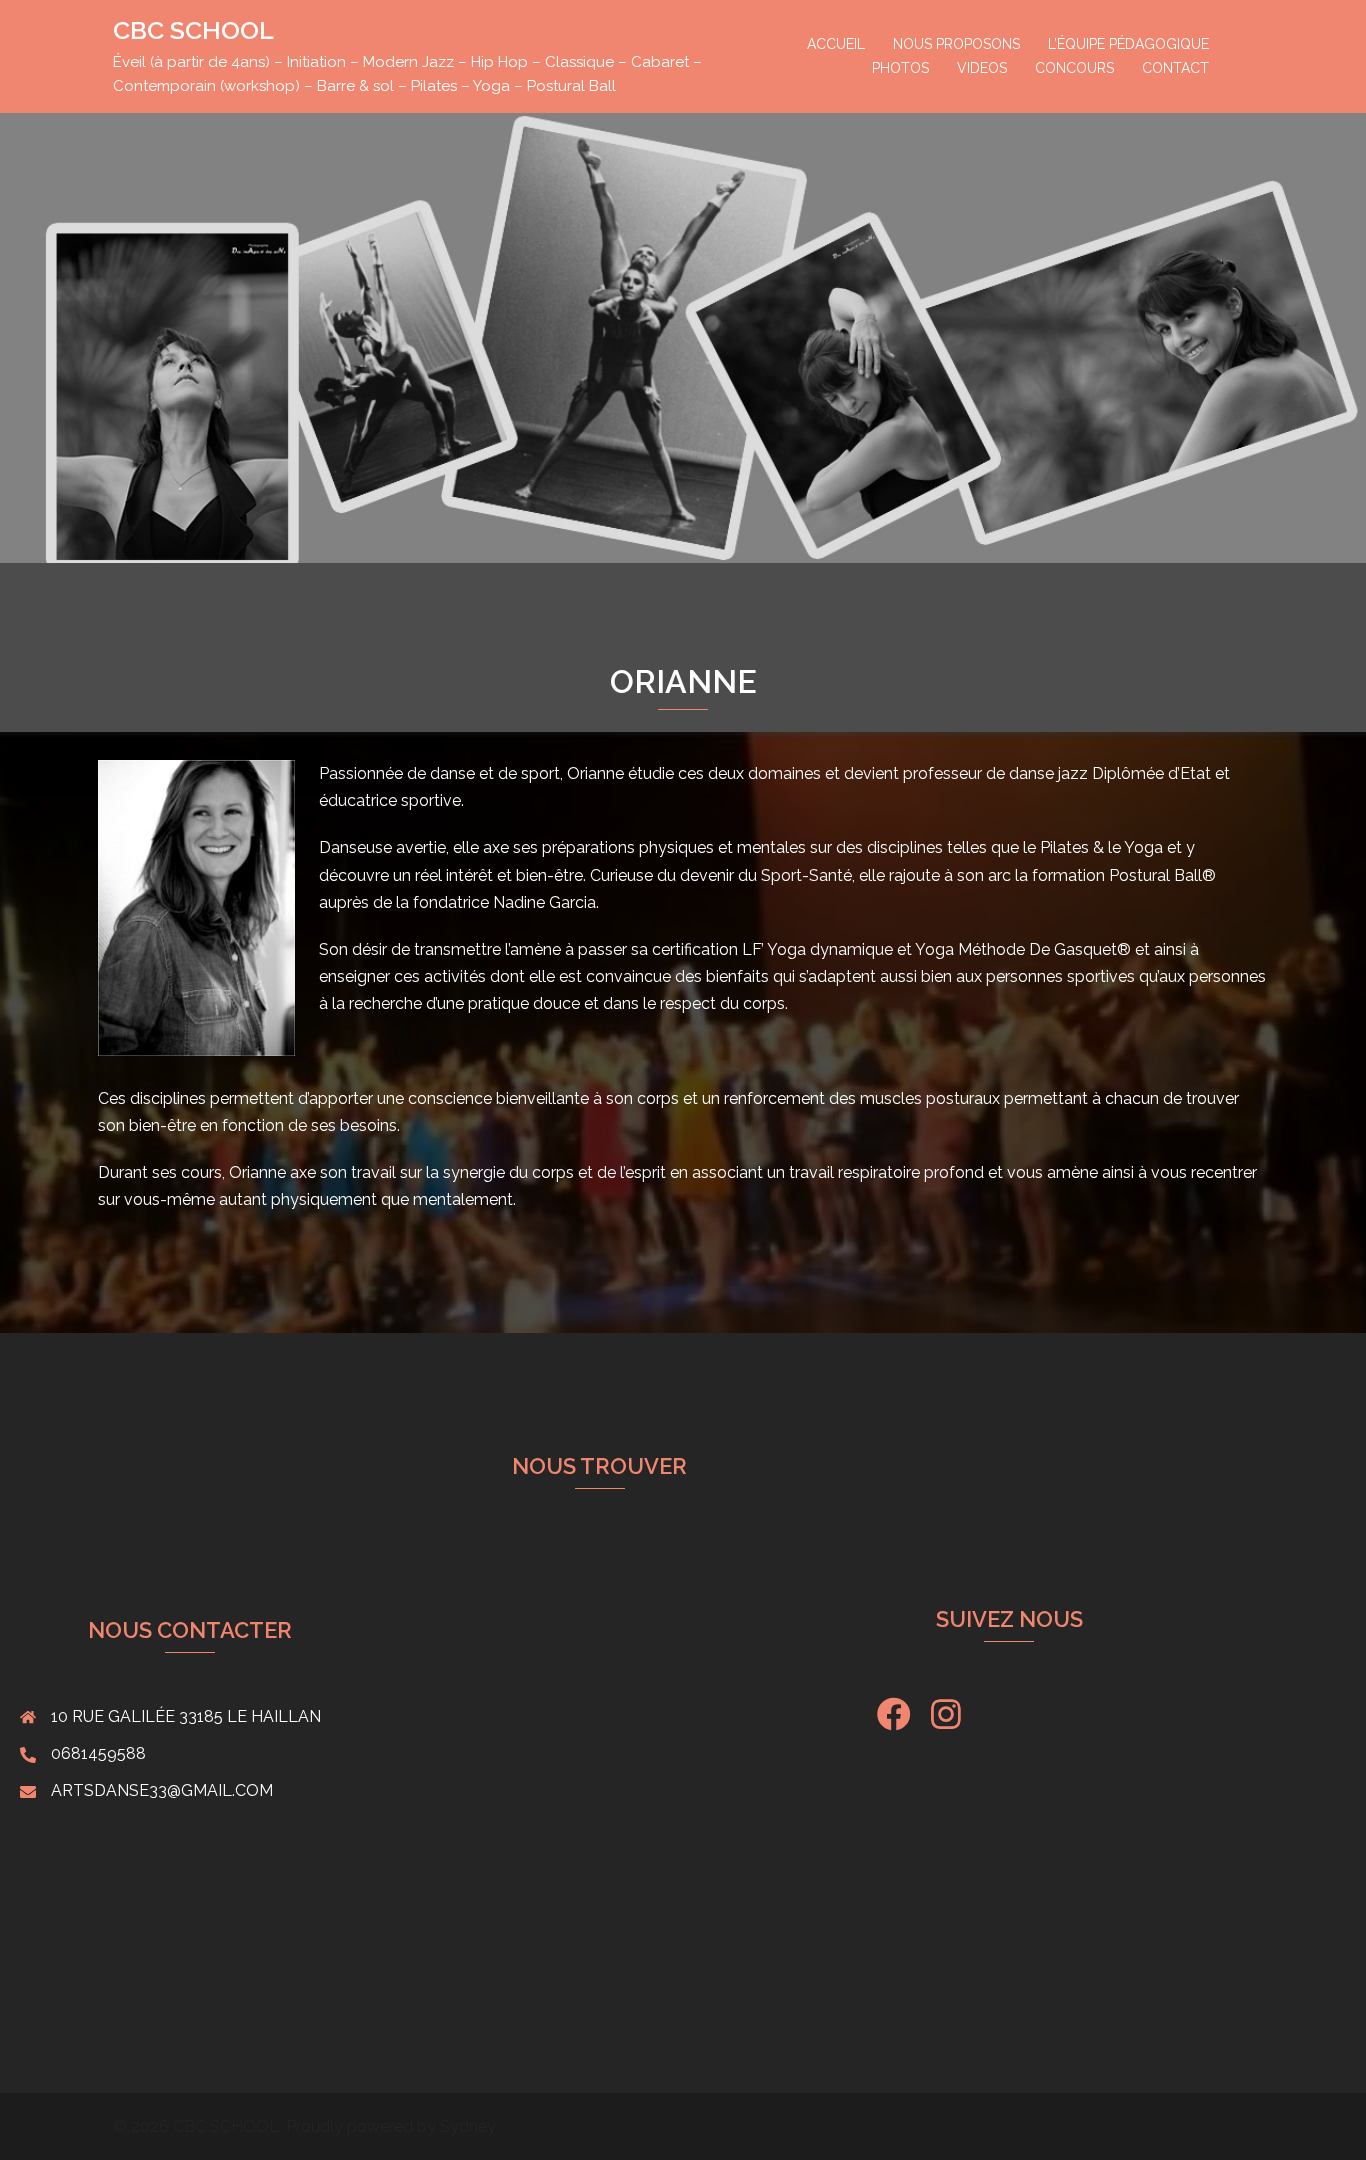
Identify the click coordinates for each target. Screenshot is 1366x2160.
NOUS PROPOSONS (956, 44)
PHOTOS (900, 68)
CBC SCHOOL (193, 30)
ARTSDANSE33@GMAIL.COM (162, 1790)
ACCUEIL (836, 44)
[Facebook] (894, 1721)
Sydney (468, 2126)
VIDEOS (982, 68)
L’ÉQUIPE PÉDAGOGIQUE (1128, 44)
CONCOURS (1074, 68)
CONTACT (1175, 68)
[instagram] (946, 1721)
